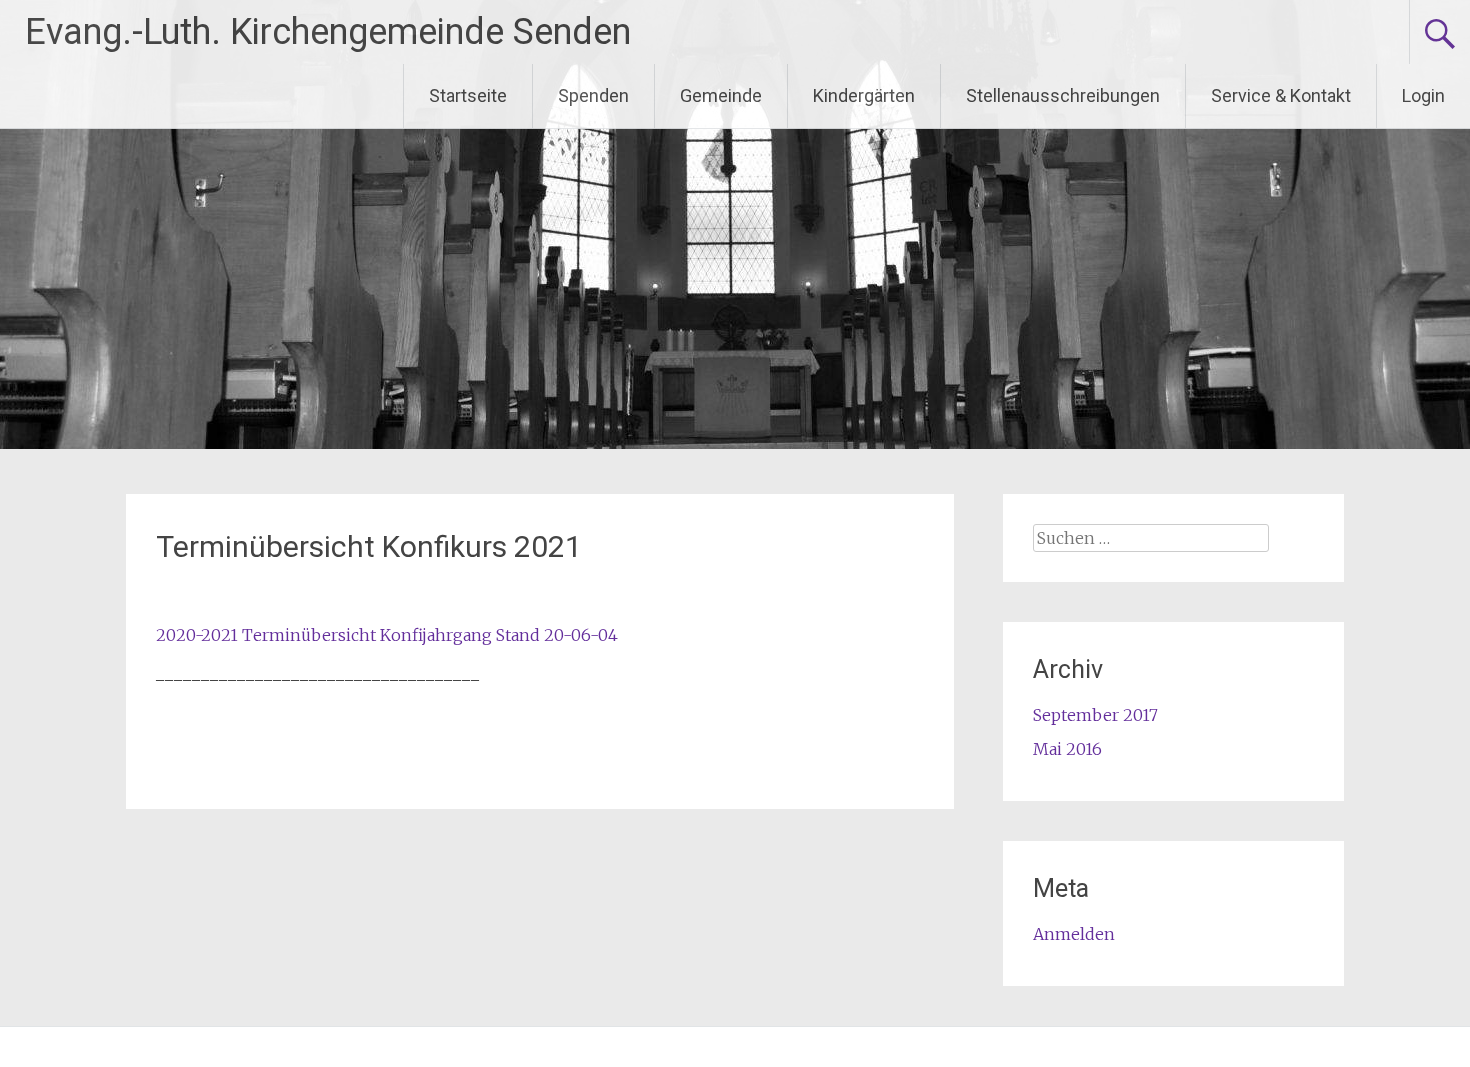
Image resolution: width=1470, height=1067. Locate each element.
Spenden (593, 95)
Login (1423, 95)
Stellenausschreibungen (1063, 95)
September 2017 (1095, 715)
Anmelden (1074, 934)
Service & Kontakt (1281, 95)
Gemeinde (721, 95)
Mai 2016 (1067, 749)
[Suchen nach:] (1151, 538)
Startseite (468, 95)
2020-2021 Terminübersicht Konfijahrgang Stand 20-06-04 (387, 635)
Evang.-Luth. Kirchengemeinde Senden (328, 32)
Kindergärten (864, 95)
